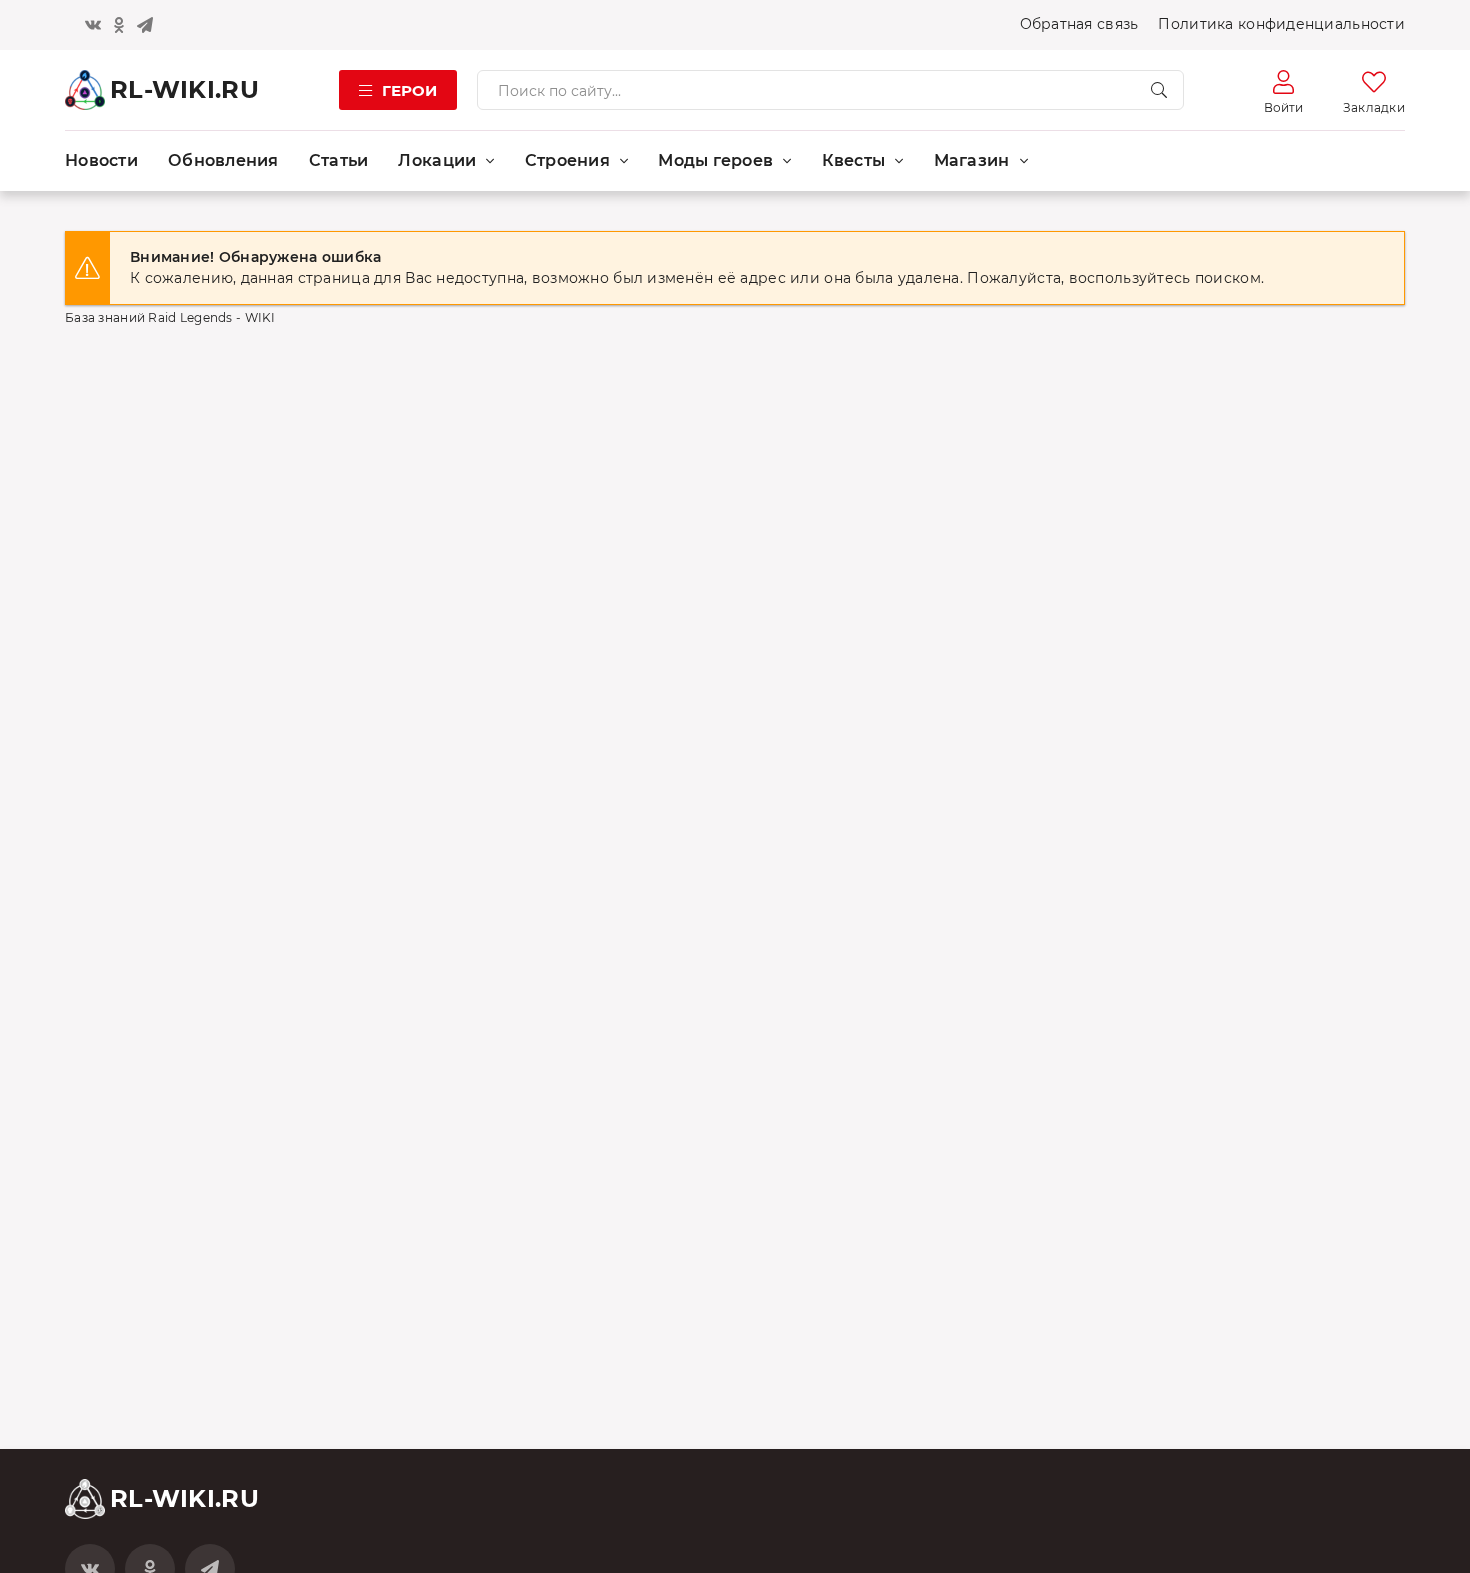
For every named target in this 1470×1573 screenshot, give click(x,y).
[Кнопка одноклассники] (119, 25)
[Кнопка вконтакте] (93, 25)
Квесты (854, 160)
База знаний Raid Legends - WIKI (170, 317)
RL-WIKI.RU (184, 89)
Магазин (972, 160)
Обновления (223, 160)
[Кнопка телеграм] (145, 25)
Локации (437, 160)
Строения (567, 160)
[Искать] (1159, 90)
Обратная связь (1079, 24)
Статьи (339, 160)
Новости (101, 160)
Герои (409, 90)
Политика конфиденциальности (1281, 24)
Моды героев (715, 160)
